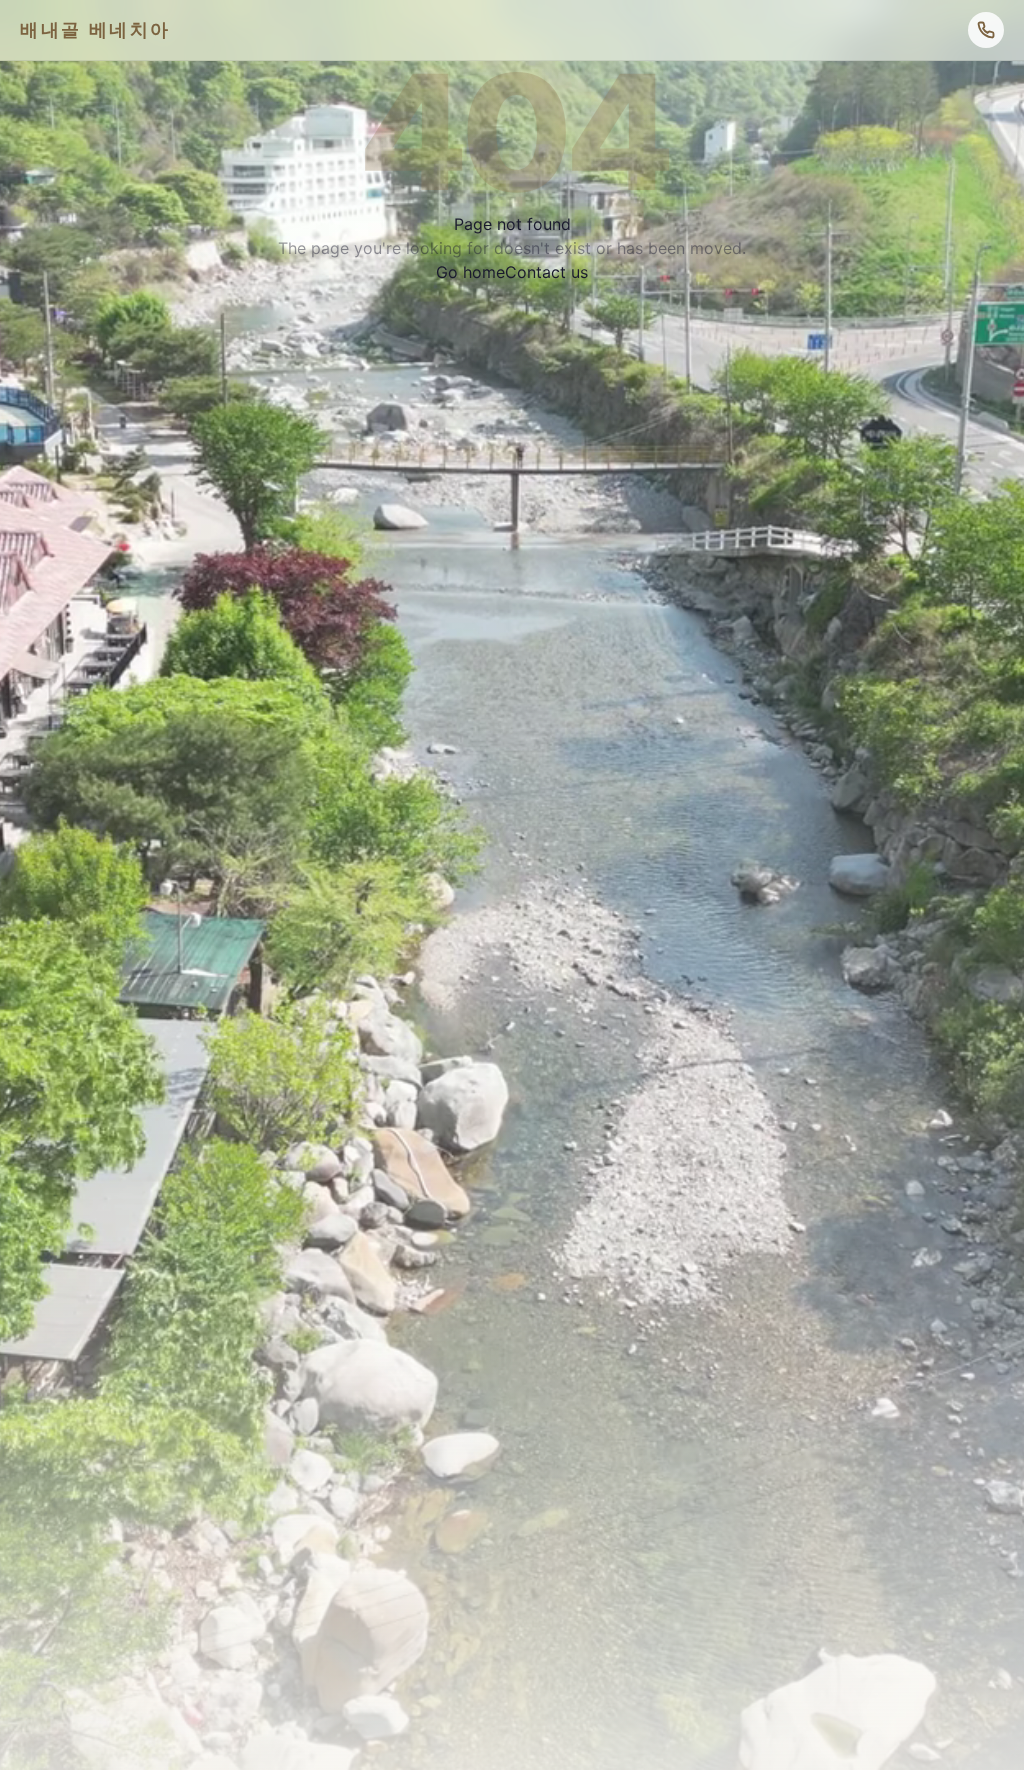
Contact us (546, 272)
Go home (470, 272)
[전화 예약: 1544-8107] (986, 30)
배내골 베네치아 (95, 29)
